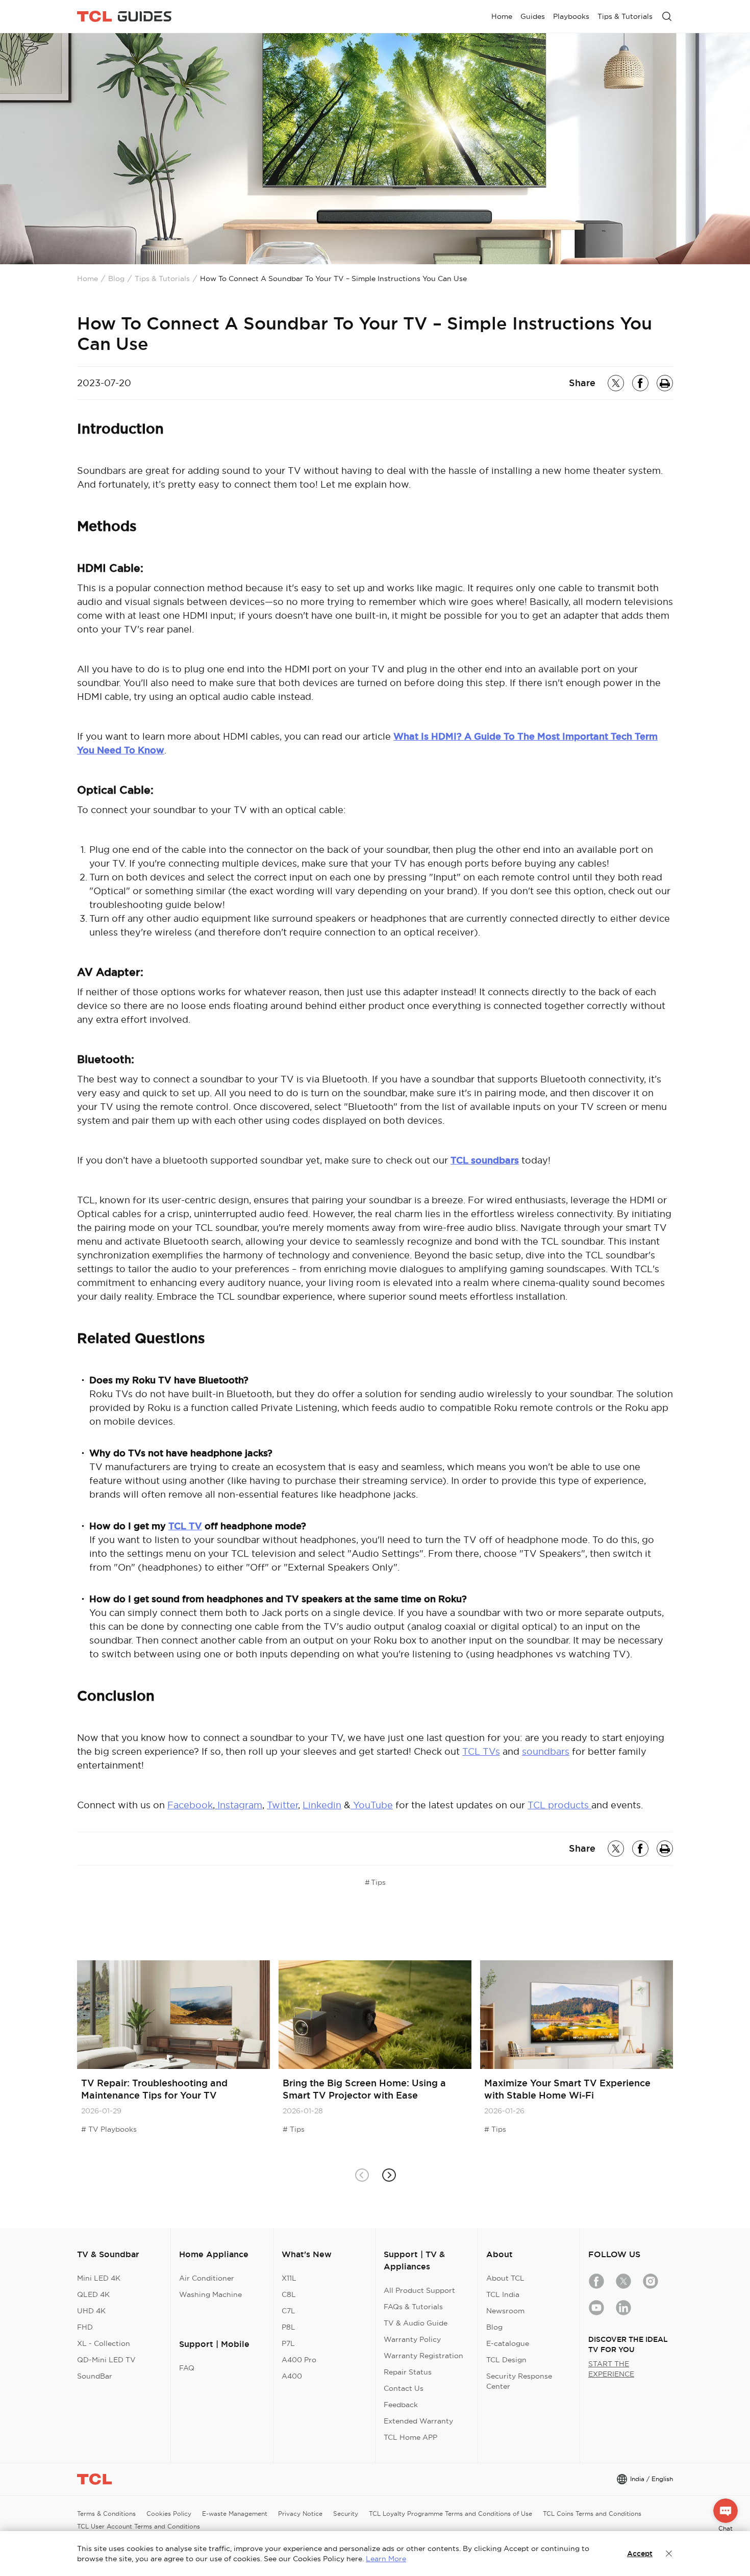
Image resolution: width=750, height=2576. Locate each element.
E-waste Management (235, 2514)
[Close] (669, 2554)
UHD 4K (91, 2311)
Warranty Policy (412, 2339)
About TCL (505, 2278)
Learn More (386, 2559)
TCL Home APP (410, 2437)
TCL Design (506, 2360)
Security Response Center (519, 2381)
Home (87, 279)
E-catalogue (508, 2343)
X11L (289, 2278)
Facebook (190, 1805)
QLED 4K (93, 2294)
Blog (116, 279)
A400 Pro (299, 2360)
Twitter (282, 1805)
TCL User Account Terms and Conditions (139, 2526)
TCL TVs (481, 1751)
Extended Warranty (418, 2421)
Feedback (401, 2405)
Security (346, 2514)
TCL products (559, 1805)
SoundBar (95, 2376)
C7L (289, 2311)
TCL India (503, 2294)
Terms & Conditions (106, 2514)
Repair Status (408, 2372)
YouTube (372, 1805)
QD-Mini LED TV (106, 2360)
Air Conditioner (207, 2278)
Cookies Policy (169, 2514)
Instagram (239, 1805)
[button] (389, 2175)
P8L (289, 2327)
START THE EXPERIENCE (611, 2369)
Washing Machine (210, 2294)
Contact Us (404, 2388)
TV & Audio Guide (416, 2323)
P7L (288, 2343)
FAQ (187, 2368)
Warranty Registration (423, 2356)
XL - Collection (104, 2343)
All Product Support (419, 2290)
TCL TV (185, 1526)
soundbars (546, 1751)
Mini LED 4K (99, 2278)
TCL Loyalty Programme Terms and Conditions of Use (451, 2514)
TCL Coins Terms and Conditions (592, 2514)
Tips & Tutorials (162, 279)
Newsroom (505, 2311)
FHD (85, 2327)
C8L (289, 2294)
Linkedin (322, 1805)
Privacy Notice (300, 2514)
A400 (292, 2376)
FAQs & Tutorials (413, 2307)
